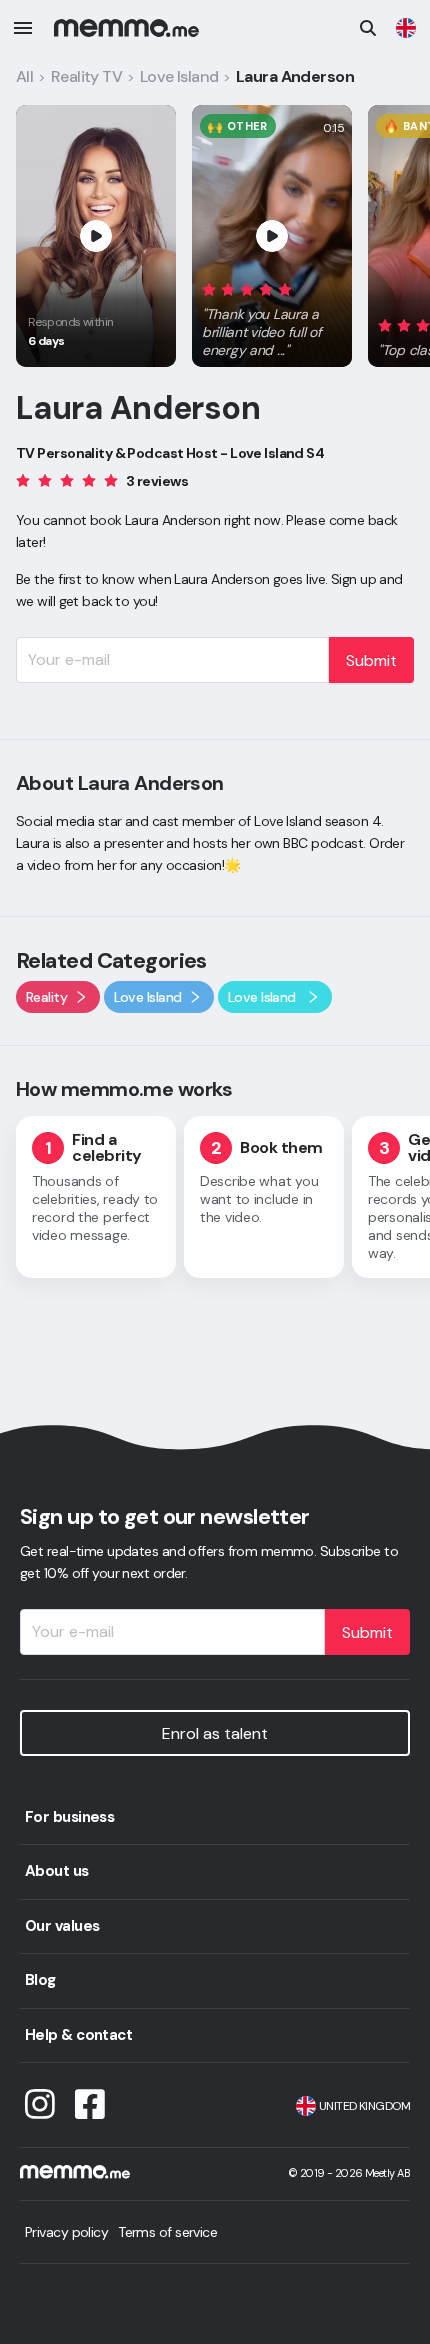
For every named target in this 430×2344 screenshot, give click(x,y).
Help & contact (78, 2035)
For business (69, 1817)
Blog (40, 1980)
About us (57, 1871)
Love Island (179, 76)
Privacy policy (66, 2232)
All (24, 76)
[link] (406, 28)
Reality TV (86, 76)
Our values (62, 1926)
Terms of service (167, 2232)
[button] (272, 316)
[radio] (209, 288)
